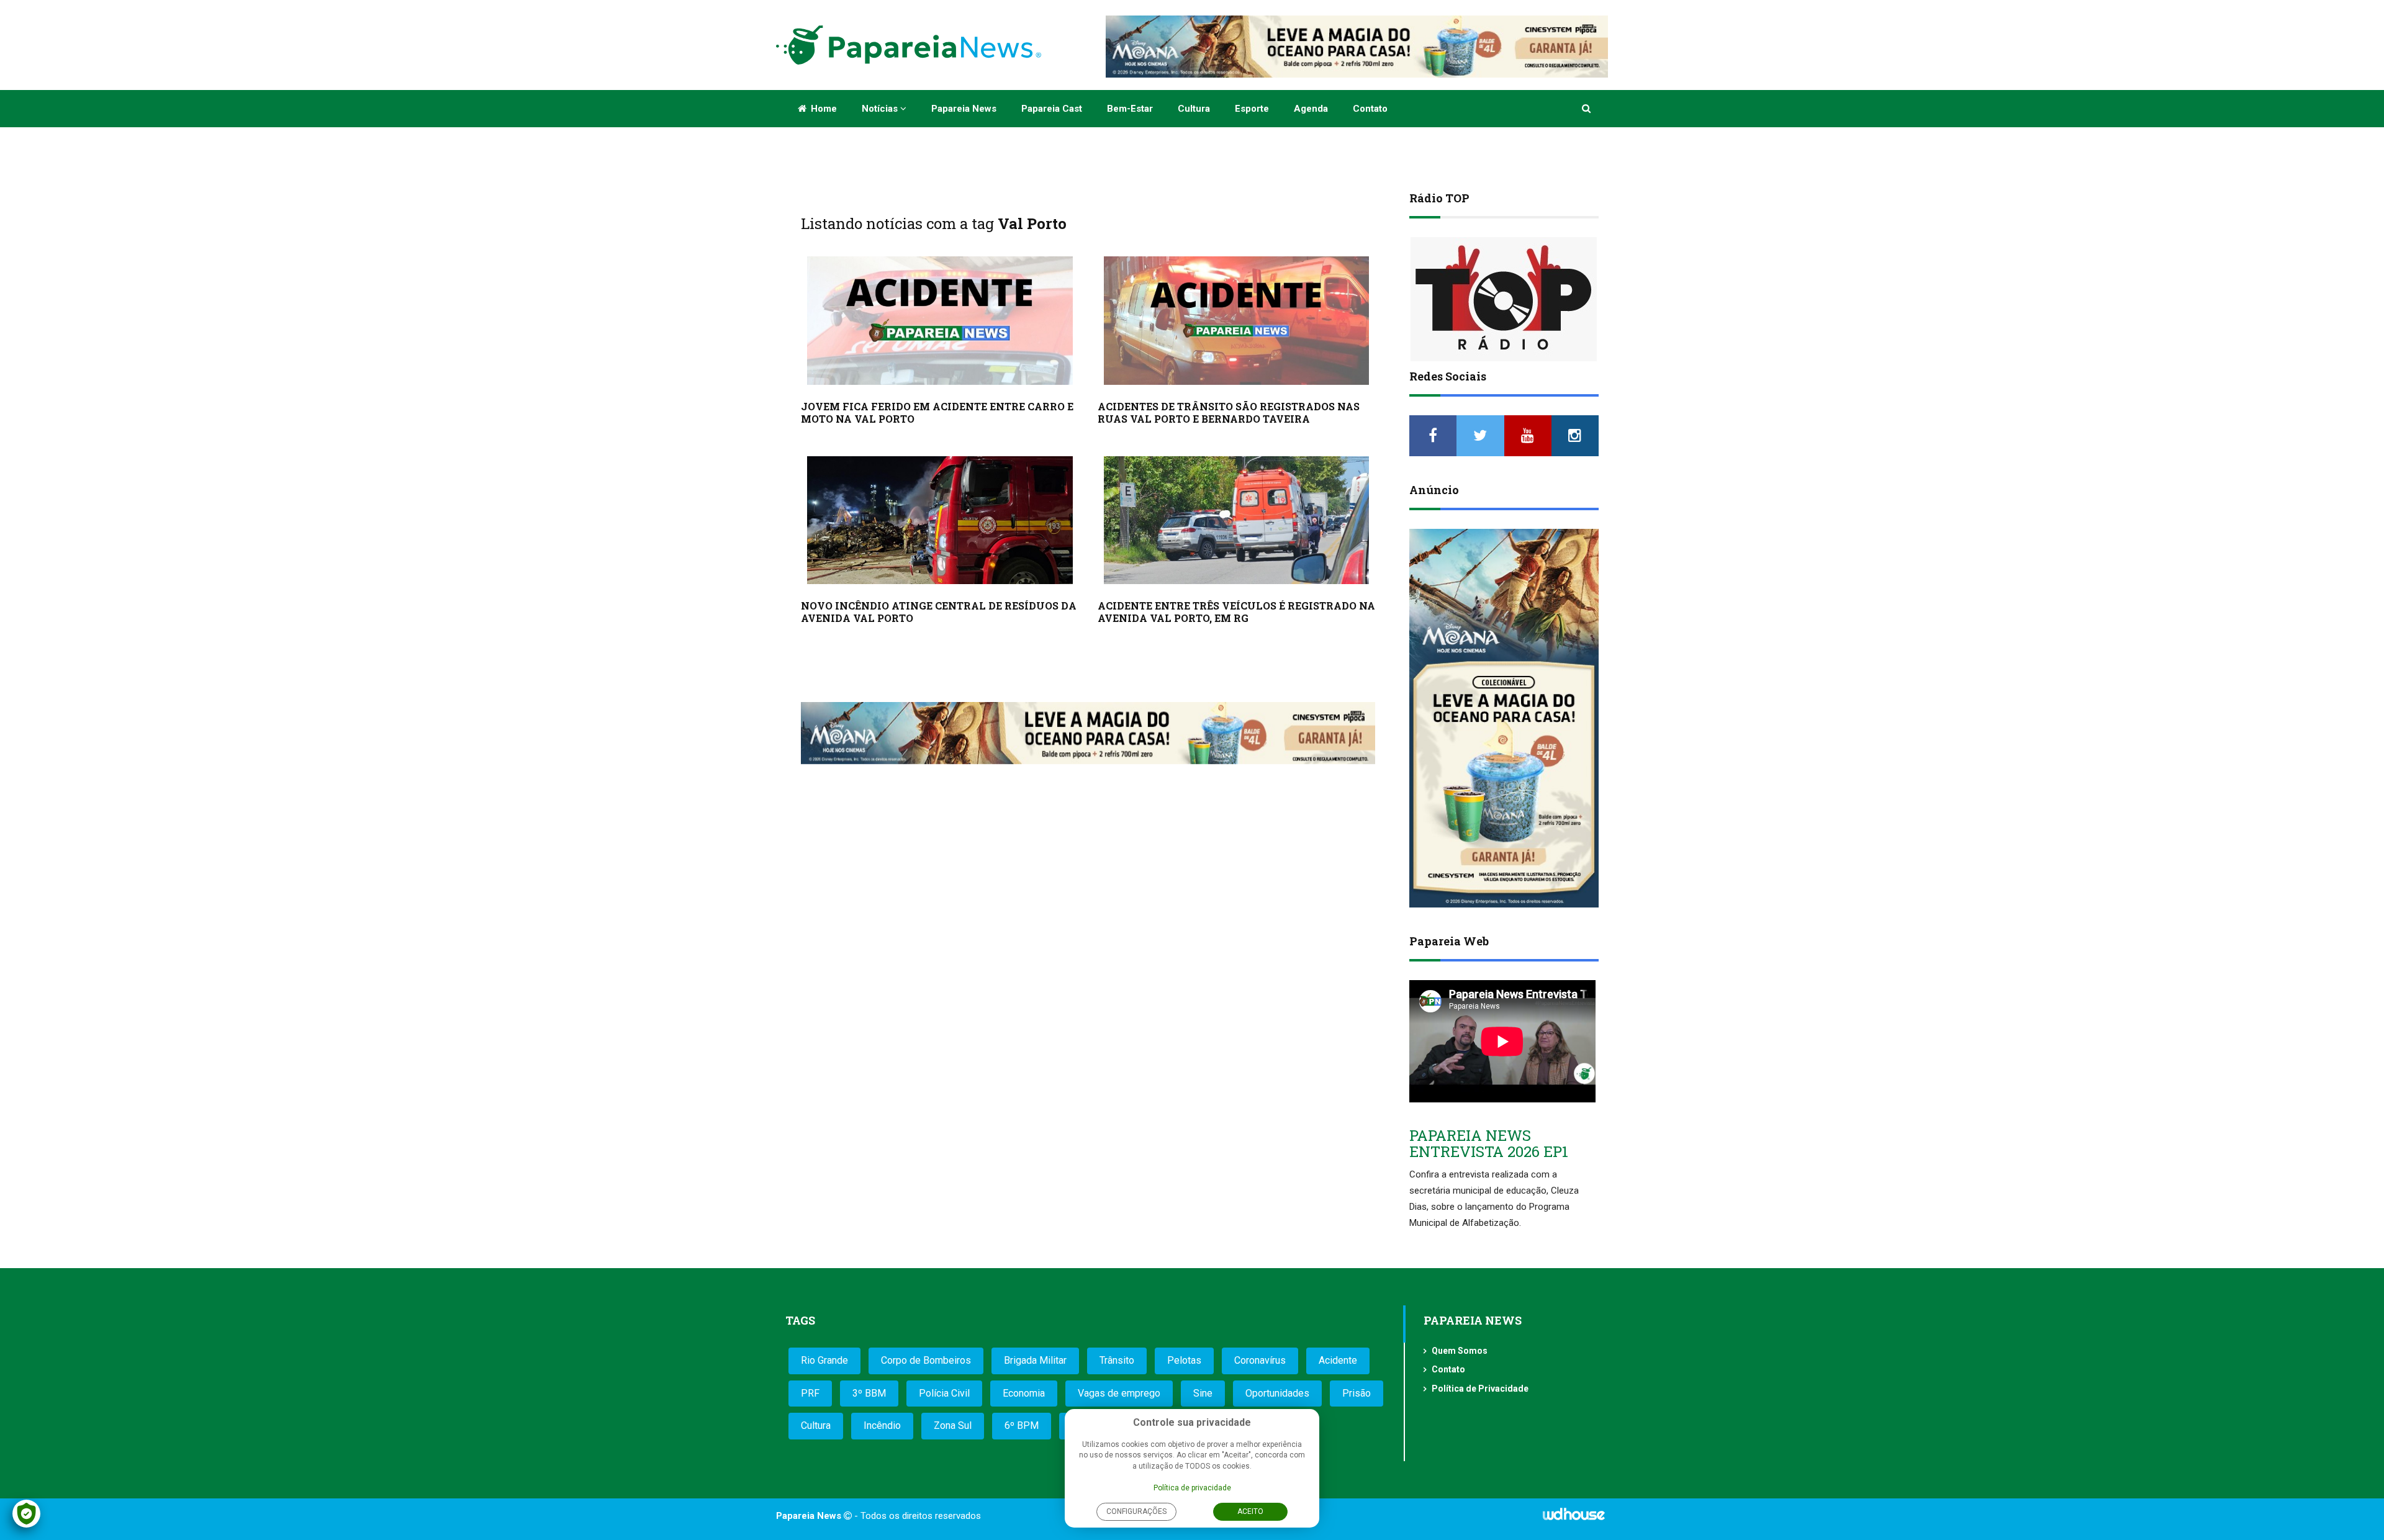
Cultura (1194, 109)
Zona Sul (953, 1425)
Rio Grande (824, 1360)
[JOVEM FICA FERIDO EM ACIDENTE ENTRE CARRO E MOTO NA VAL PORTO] (940, 321)
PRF (810, 1393)
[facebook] (1433, 436)
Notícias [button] (881, 109)
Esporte (1252, 109)
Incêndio (882, 1425)
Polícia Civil (944, 1393)
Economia (1024, 1393)
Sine (1203, 1393)
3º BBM (869, 1393)
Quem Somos (1460, 1351)
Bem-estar (1130, 109)
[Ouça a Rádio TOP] (1504, 299)
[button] (1587, 109)
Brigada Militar (1035, 1360)
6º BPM (1022, 1425)
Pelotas (1184, 1360)
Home (823, 109)
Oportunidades (1277, 1393)
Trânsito (1117, 1360)
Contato (1370, 109)
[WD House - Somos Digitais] (1574, 1518)
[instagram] (1575, 436)
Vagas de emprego (1119, 1393)
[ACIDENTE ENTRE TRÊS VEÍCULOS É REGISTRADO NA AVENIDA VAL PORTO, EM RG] (1237, 520)
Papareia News (964, 109)
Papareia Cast (1052, 109)
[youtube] (1528, 436)
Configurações (1136, 1511)
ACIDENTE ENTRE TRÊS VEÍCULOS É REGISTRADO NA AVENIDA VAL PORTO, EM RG (1236, 612)
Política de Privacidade (1480, 1389)
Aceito (1250, 1511)
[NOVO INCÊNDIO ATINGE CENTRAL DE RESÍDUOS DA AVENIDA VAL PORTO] (940, 520)
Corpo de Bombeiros (926, 1360)
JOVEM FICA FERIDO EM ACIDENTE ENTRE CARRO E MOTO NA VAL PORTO (937, 412)
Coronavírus (1260, 1360)
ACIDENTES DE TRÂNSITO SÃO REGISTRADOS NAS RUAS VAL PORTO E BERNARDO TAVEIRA (1229, 412)
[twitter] (1480, 436)
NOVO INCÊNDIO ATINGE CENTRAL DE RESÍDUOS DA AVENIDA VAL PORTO (939, 612)
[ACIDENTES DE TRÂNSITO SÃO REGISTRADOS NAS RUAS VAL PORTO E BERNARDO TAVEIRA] (1237, 321)
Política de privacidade (1192, 1488)
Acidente (1338, 1360)
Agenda (1311, 109)
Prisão (1357, 1393)
